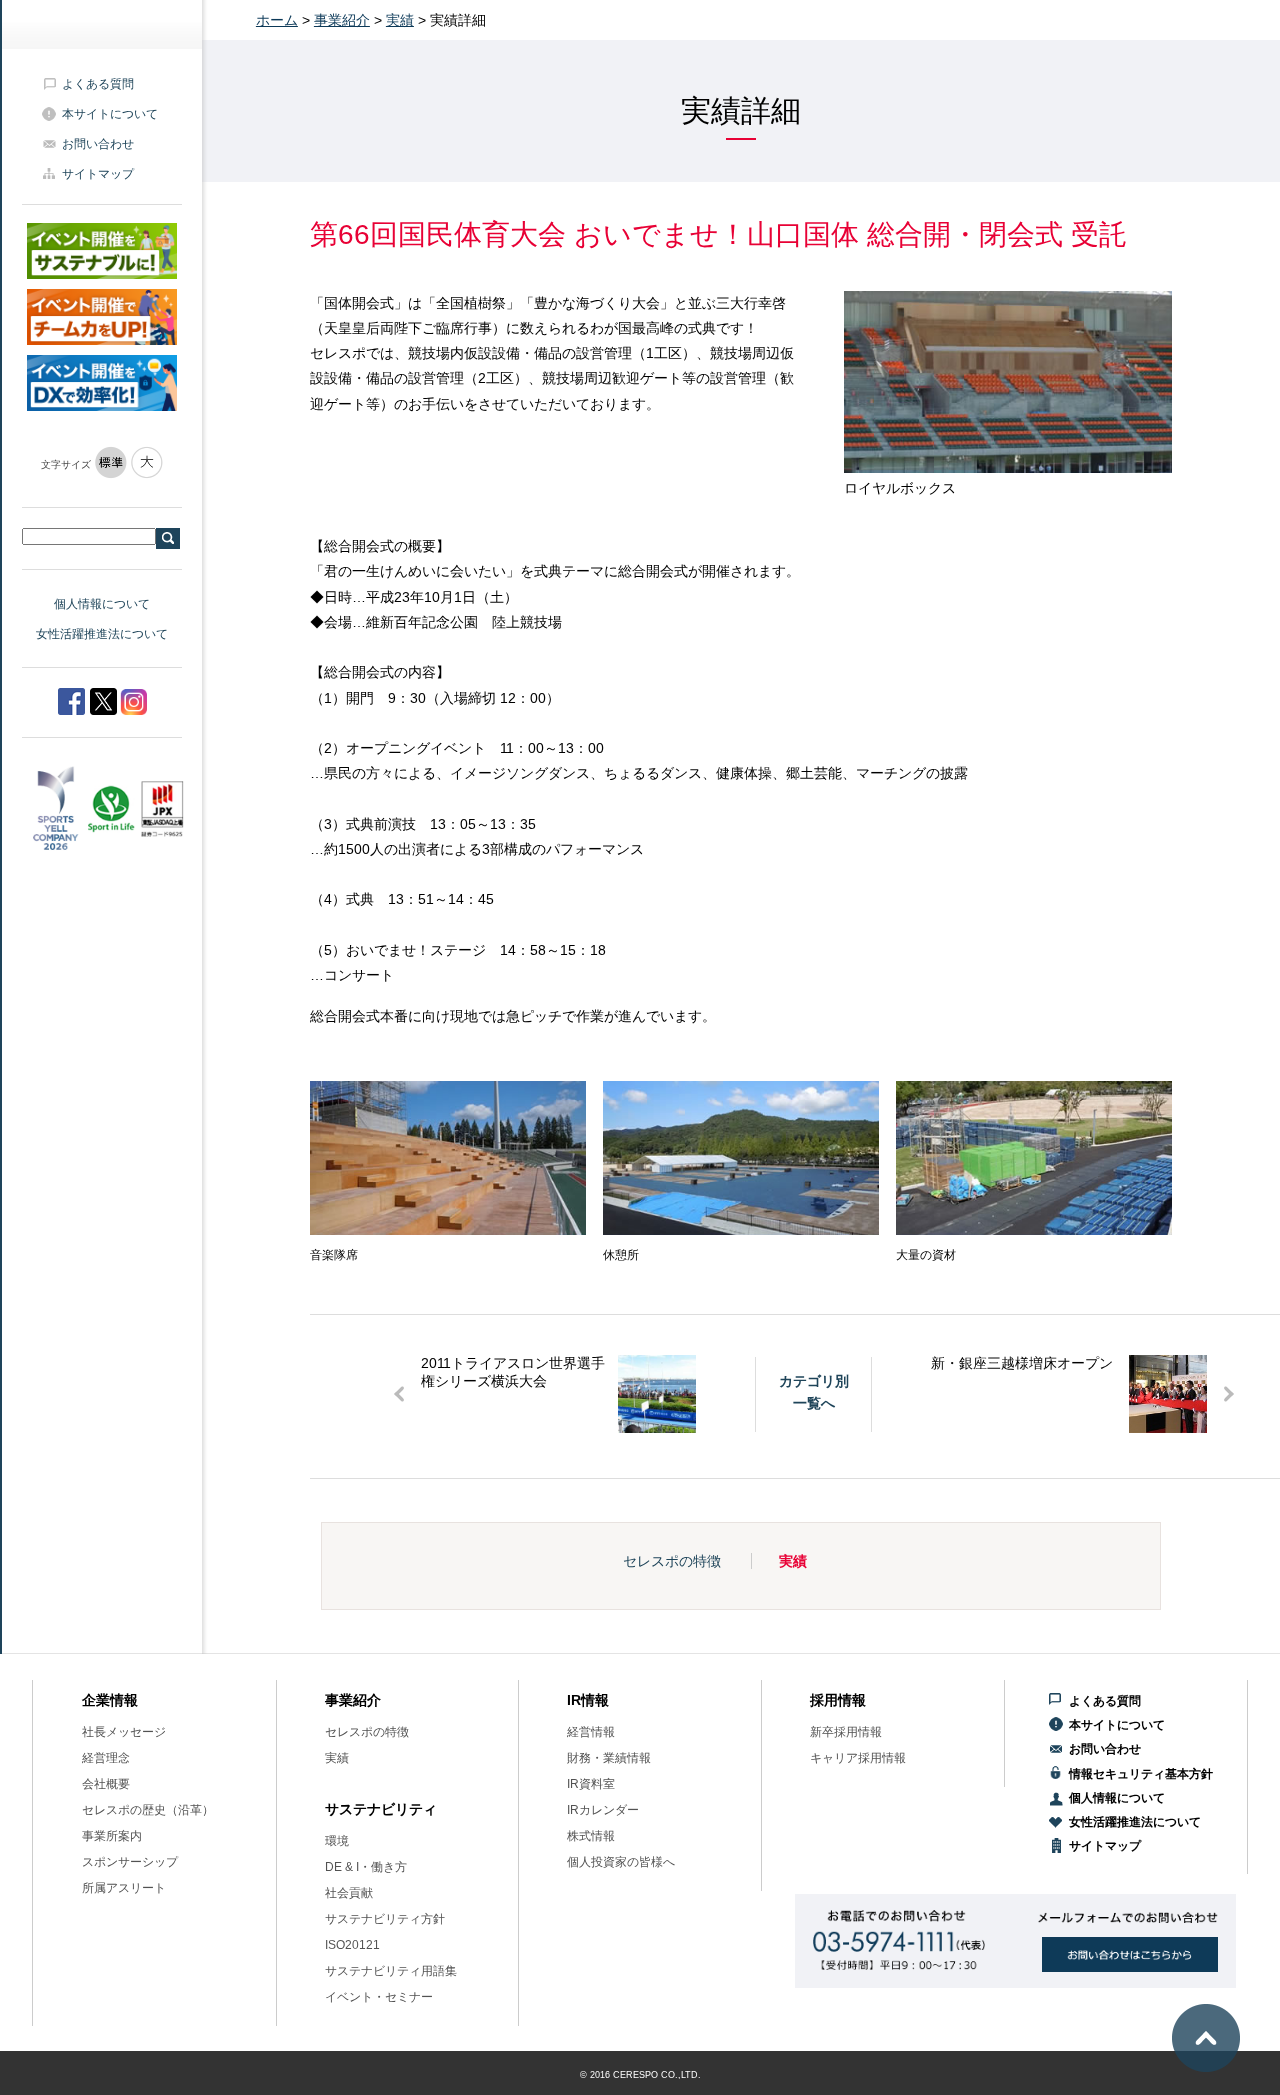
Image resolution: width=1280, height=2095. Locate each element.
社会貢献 (349, 1893)
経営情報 (591, 1732)
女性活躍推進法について (102, 634)
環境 (337, 1841)
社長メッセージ (124, 1732)
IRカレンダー (603, 1810)
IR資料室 (591, 1784)
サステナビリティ (381, 1809)
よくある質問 (98, 84)
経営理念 (106, 1758)
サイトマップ (98, 174)
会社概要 (106, 1784)
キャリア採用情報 (858, 1758)
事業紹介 (342, 20)
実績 (400, 20)
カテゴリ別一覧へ (814, 1392)
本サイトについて (110, 114)
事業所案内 (112, 1836)
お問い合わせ (98, 144)
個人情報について (102, 604)
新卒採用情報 (846, 1732)
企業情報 (110, 1700)
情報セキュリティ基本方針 (1141, 1774)
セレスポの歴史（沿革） (148, 1810)
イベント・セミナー (379, 1997)
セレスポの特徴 (672, 1561)
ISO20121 (352, 1945)
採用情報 (838, 1700)
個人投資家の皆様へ (621, 1862)
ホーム (277, 20)
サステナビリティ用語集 (391, 1971)
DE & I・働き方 (366, 1867)
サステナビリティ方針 (385, 1919)
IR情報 (588, 1700)
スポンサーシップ (130, 1862)
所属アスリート (124, 1888)
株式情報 (591, 1836)
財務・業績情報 (609, 1758)
